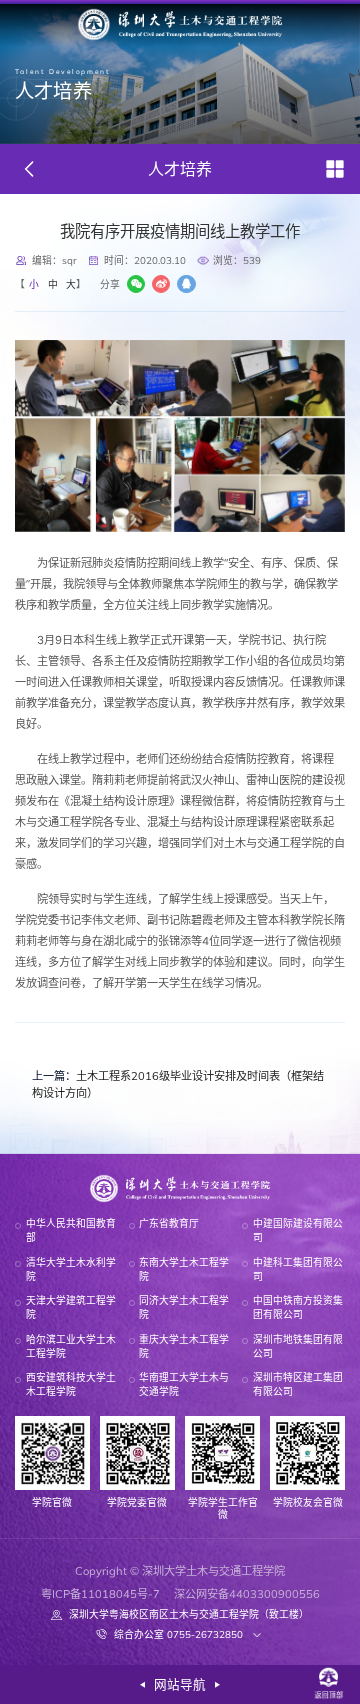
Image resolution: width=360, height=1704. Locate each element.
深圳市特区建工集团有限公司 (298, 1384)
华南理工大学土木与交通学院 (184, 1384)
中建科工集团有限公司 (298, 1269)
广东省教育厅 (169, 1223)
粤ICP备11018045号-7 (100, 1594)
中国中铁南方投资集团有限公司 (298, 1307)
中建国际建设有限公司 (298, 1230)
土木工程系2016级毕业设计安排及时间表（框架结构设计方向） (178, 1084)
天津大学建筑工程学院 (71, 1307)
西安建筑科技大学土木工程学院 (71, 1384)
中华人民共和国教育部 (71, 1230)
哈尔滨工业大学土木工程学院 (71, 1346)
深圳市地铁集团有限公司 (298, 1346)
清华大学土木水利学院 (71, 1269)
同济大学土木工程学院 (184, 1307)
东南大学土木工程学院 (184, 1269)
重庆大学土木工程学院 (184, 1346)
